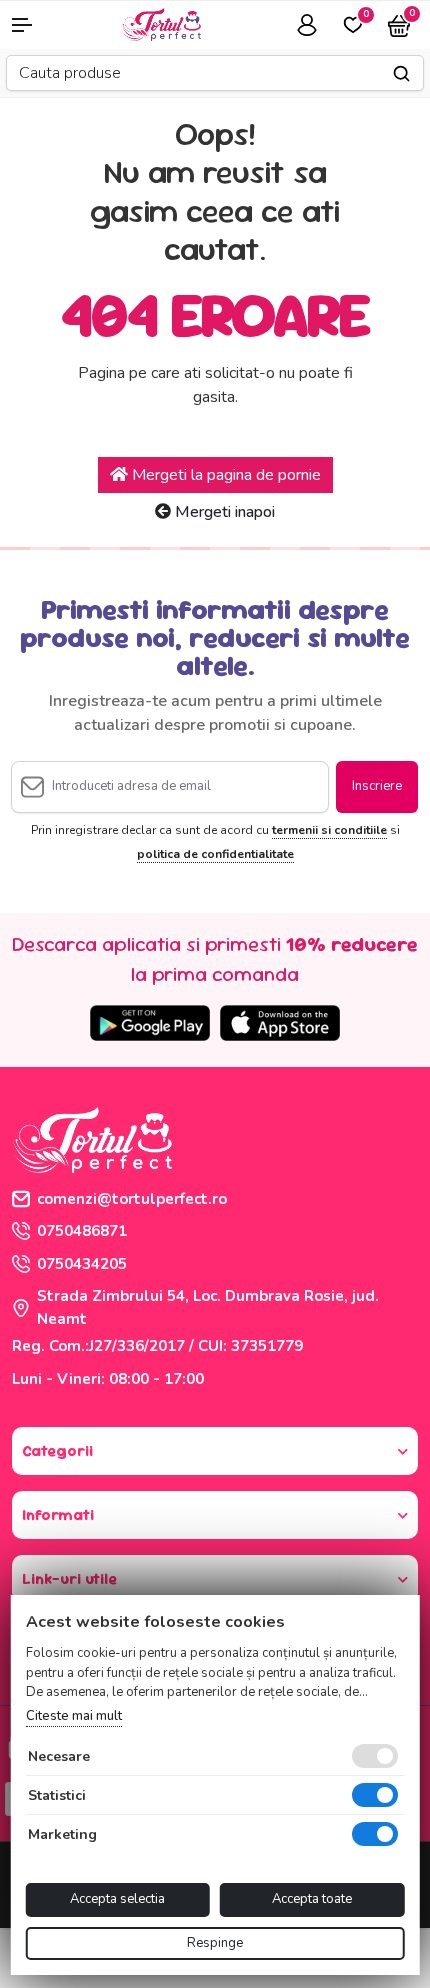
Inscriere (377, 786)
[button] (36, 25)
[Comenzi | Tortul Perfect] (161, 23)
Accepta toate (312, 1899)
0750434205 (82, 1264)
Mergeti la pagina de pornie (224, 475)
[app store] (280, 1023)
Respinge (215, 1943)
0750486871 (82, 1231)
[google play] (150, 1023)
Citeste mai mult (74, 1716)
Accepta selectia (117, 1899)
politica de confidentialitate (215, 854)
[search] (401, 73)
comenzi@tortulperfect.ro (132, 1199)
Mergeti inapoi (223, 512)
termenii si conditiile (329, 830)
